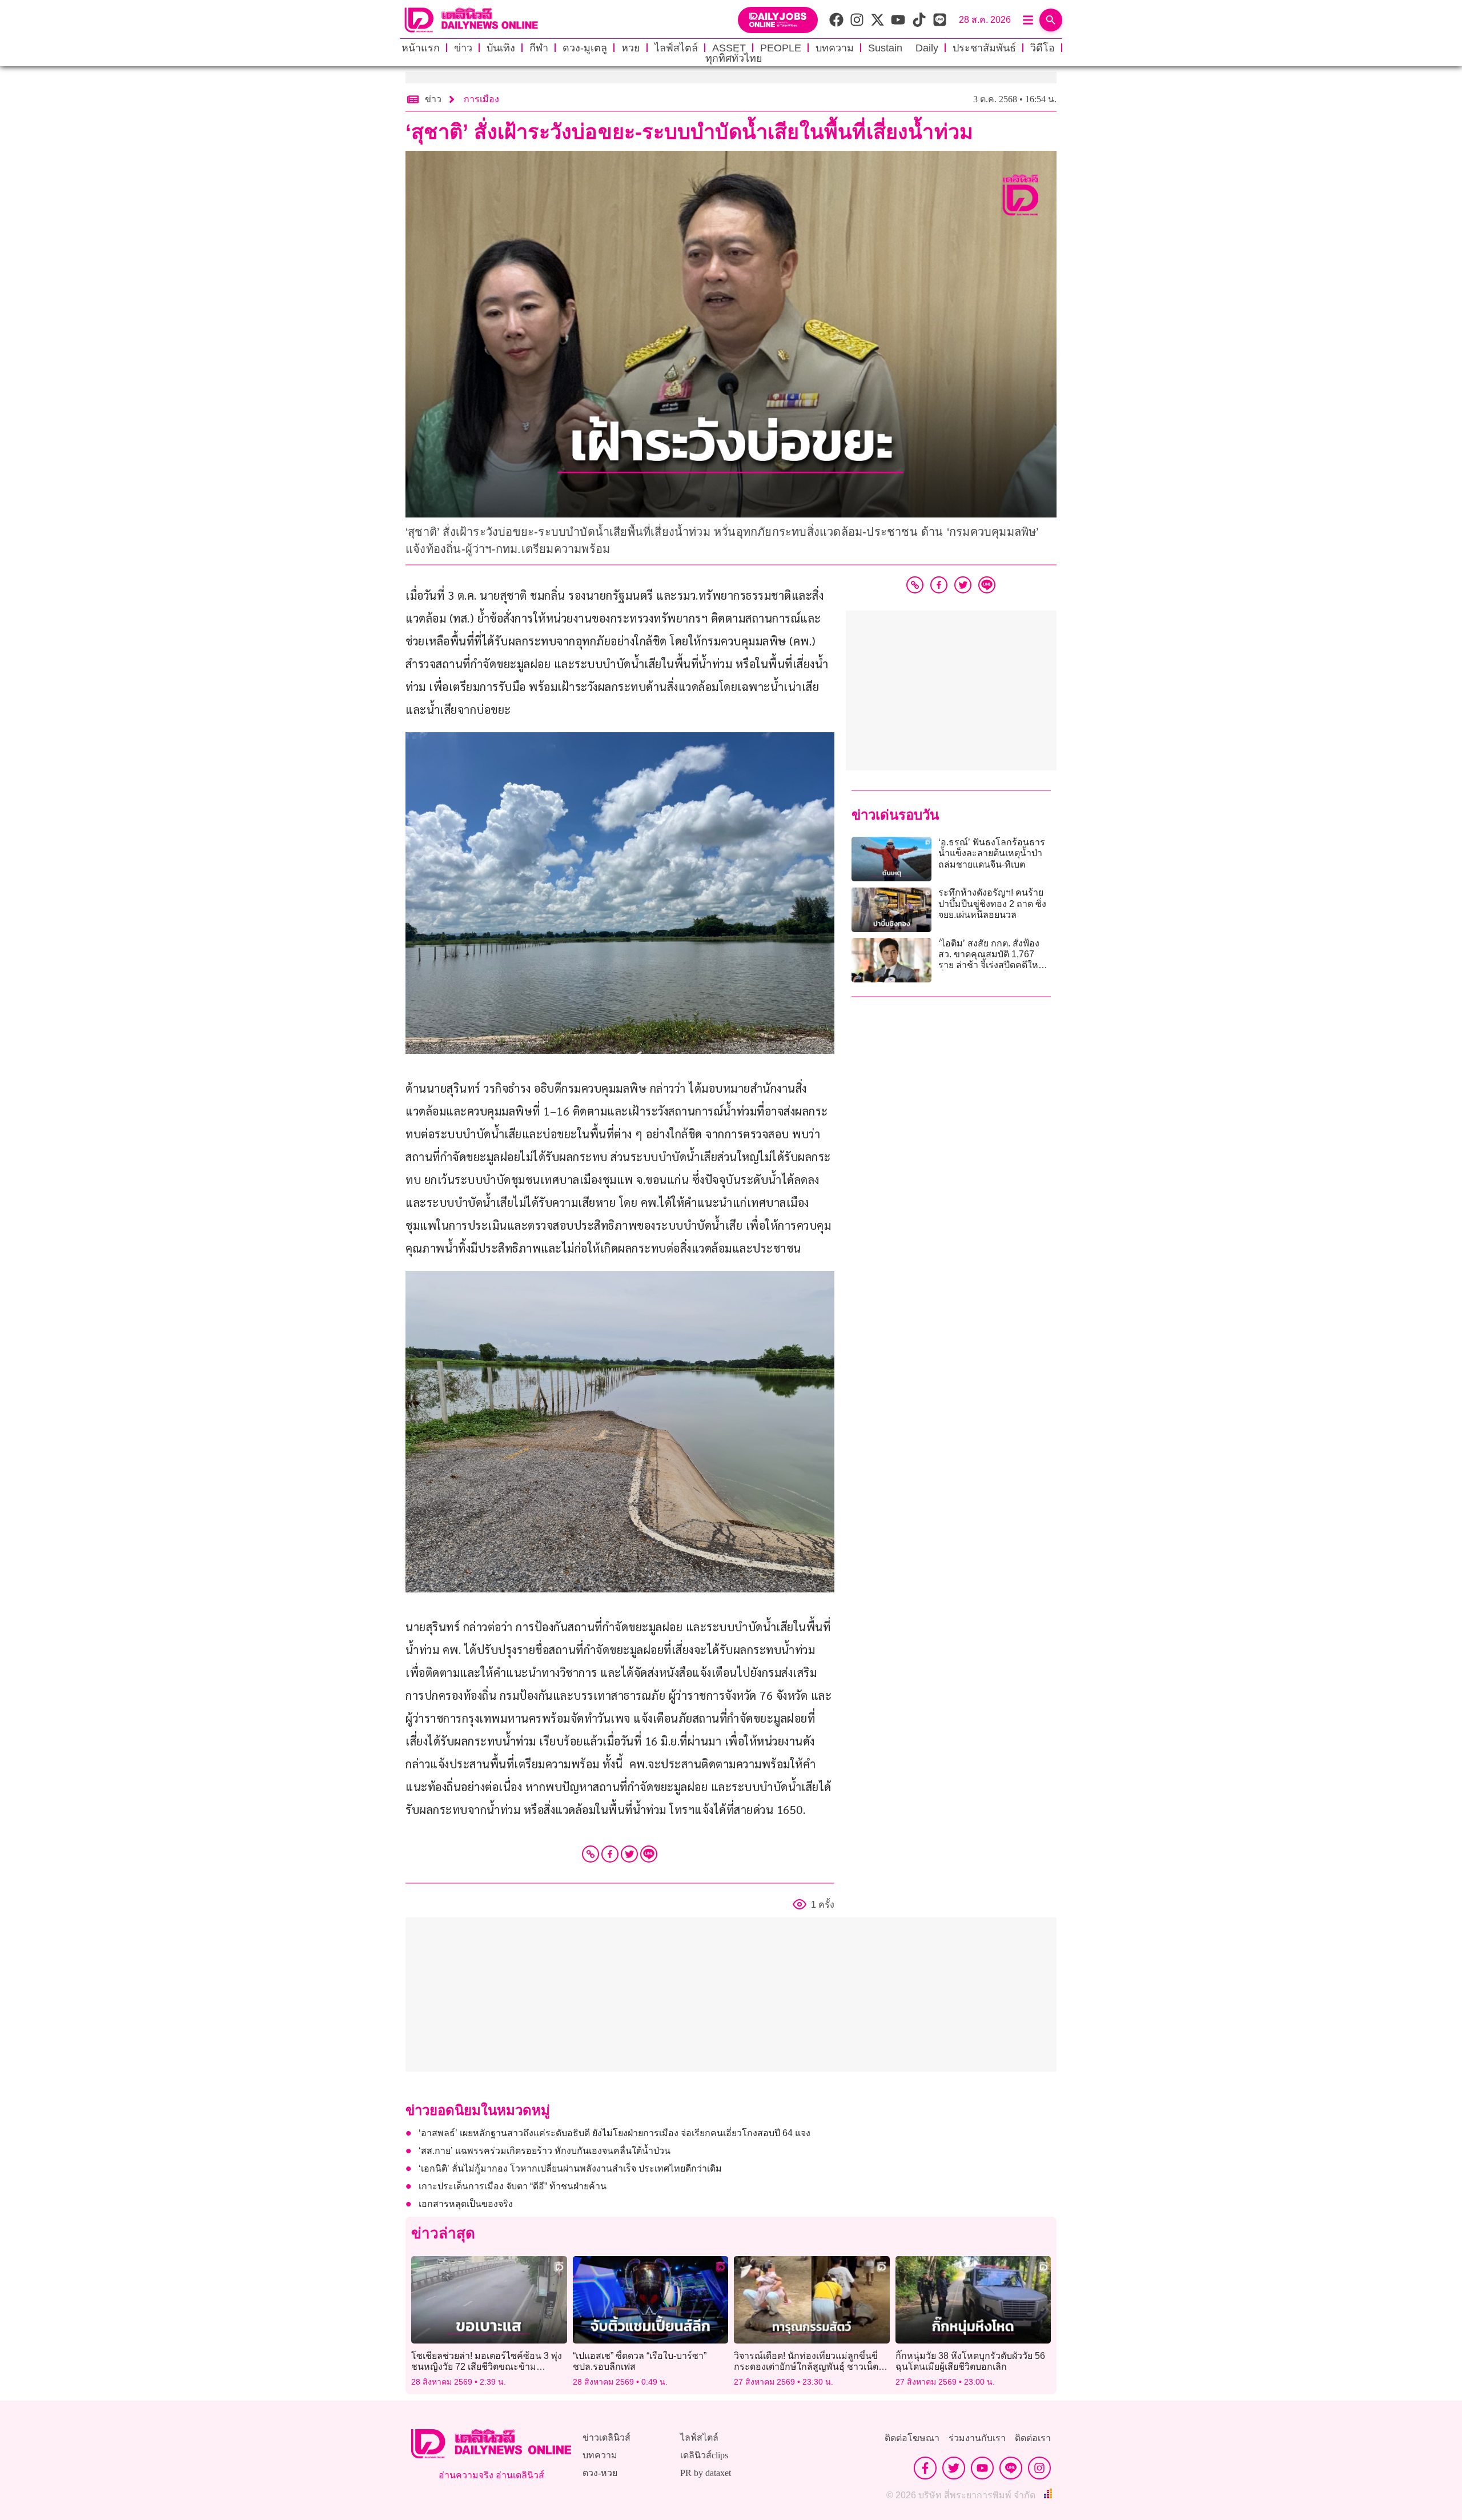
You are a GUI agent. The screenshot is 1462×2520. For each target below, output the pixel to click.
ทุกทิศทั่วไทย (734, 58)
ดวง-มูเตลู (585, 48)
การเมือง (481, 99)
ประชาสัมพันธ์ (984, 48)
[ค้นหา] (1051, 20)
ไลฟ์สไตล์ (676, 48)
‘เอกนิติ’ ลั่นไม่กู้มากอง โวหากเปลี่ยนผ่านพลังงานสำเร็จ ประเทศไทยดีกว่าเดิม (570, 2168)
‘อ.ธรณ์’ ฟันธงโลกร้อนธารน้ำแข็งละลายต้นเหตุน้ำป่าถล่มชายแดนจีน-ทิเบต (992, 853)
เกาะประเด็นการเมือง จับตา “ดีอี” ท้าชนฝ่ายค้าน (513, 2186)
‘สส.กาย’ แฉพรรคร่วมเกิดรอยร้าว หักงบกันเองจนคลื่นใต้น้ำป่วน (545, 2151)
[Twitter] (629, 1854)
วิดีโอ (1043, 48)
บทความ (835, 48)
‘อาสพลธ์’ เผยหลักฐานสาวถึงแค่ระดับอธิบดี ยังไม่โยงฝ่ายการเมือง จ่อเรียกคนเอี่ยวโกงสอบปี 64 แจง (614, 2133)
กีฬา (539, 48)
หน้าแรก (421, 48)
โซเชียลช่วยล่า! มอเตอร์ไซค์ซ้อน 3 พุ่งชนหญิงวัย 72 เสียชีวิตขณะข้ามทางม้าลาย (487, 2367)
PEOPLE (781, 48)
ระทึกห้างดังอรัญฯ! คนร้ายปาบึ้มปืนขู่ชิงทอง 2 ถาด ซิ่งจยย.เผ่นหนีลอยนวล (992, 903)
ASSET (729, 48)
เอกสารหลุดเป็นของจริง (466, 2204)
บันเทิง (501, 48)
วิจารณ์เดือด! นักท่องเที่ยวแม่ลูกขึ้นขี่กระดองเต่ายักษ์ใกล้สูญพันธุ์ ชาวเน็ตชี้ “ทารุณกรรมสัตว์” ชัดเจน (809, 2367)
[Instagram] (1039, 2468)
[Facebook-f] (925, 2468)
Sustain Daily (903, 48)
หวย (631, 48)
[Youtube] (982, 2468)
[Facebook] (610, 1854)
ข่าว (463, 48)
